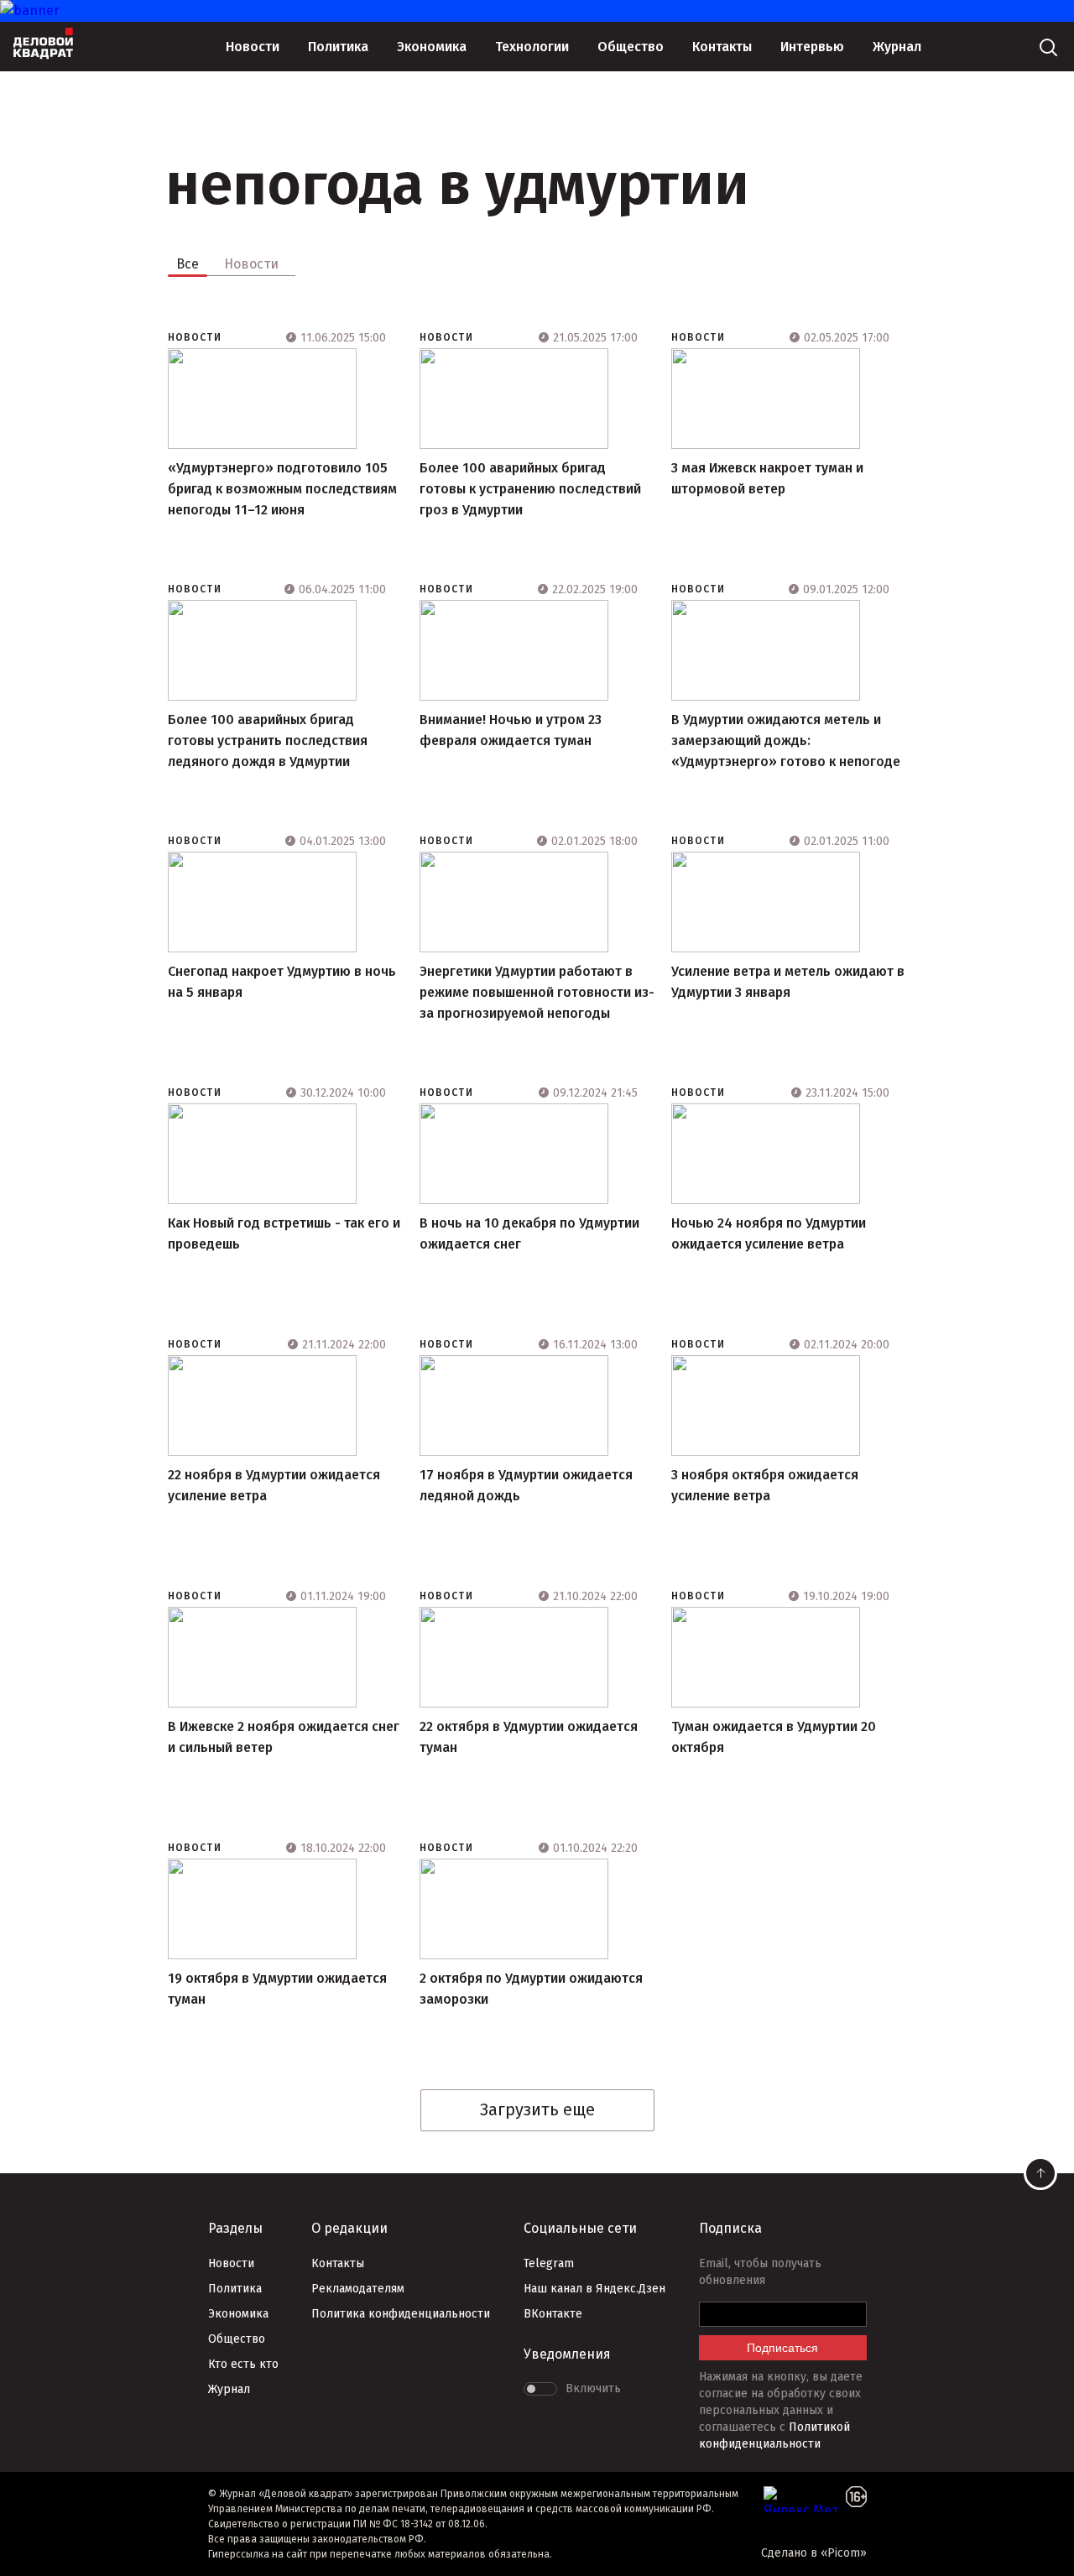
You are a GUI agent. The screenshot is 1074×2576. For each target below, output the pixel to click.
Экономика (432, 47)
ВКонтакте (553, 2314)
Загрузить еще (537, 2109)
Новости (253, 47)
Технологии (532, 47)
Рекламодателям (358, 2289)
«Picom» (844, 2553)
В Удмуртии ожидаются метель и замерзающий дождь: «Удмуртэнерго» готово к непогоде (786, 740)
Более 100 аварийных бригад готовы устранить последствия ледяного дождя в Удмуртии (268, 740)
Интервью (812, 47)
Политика (338, 47)
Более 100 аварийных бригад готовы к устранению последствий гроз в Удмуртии (530, 489)
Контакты (722, 47)
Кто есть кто (243, 2364)
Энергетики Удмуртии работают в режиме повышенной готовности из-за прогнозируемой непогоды (537, 992)
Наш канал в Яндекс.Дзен (594, 2289)
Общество (631, 47)
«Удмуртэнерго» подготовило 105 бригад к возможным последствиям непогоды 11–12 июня (282, 489)
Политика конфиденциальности (401, 2314)
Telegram (549, 2263)
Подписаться (782, 2348)
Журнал (897, 47)
